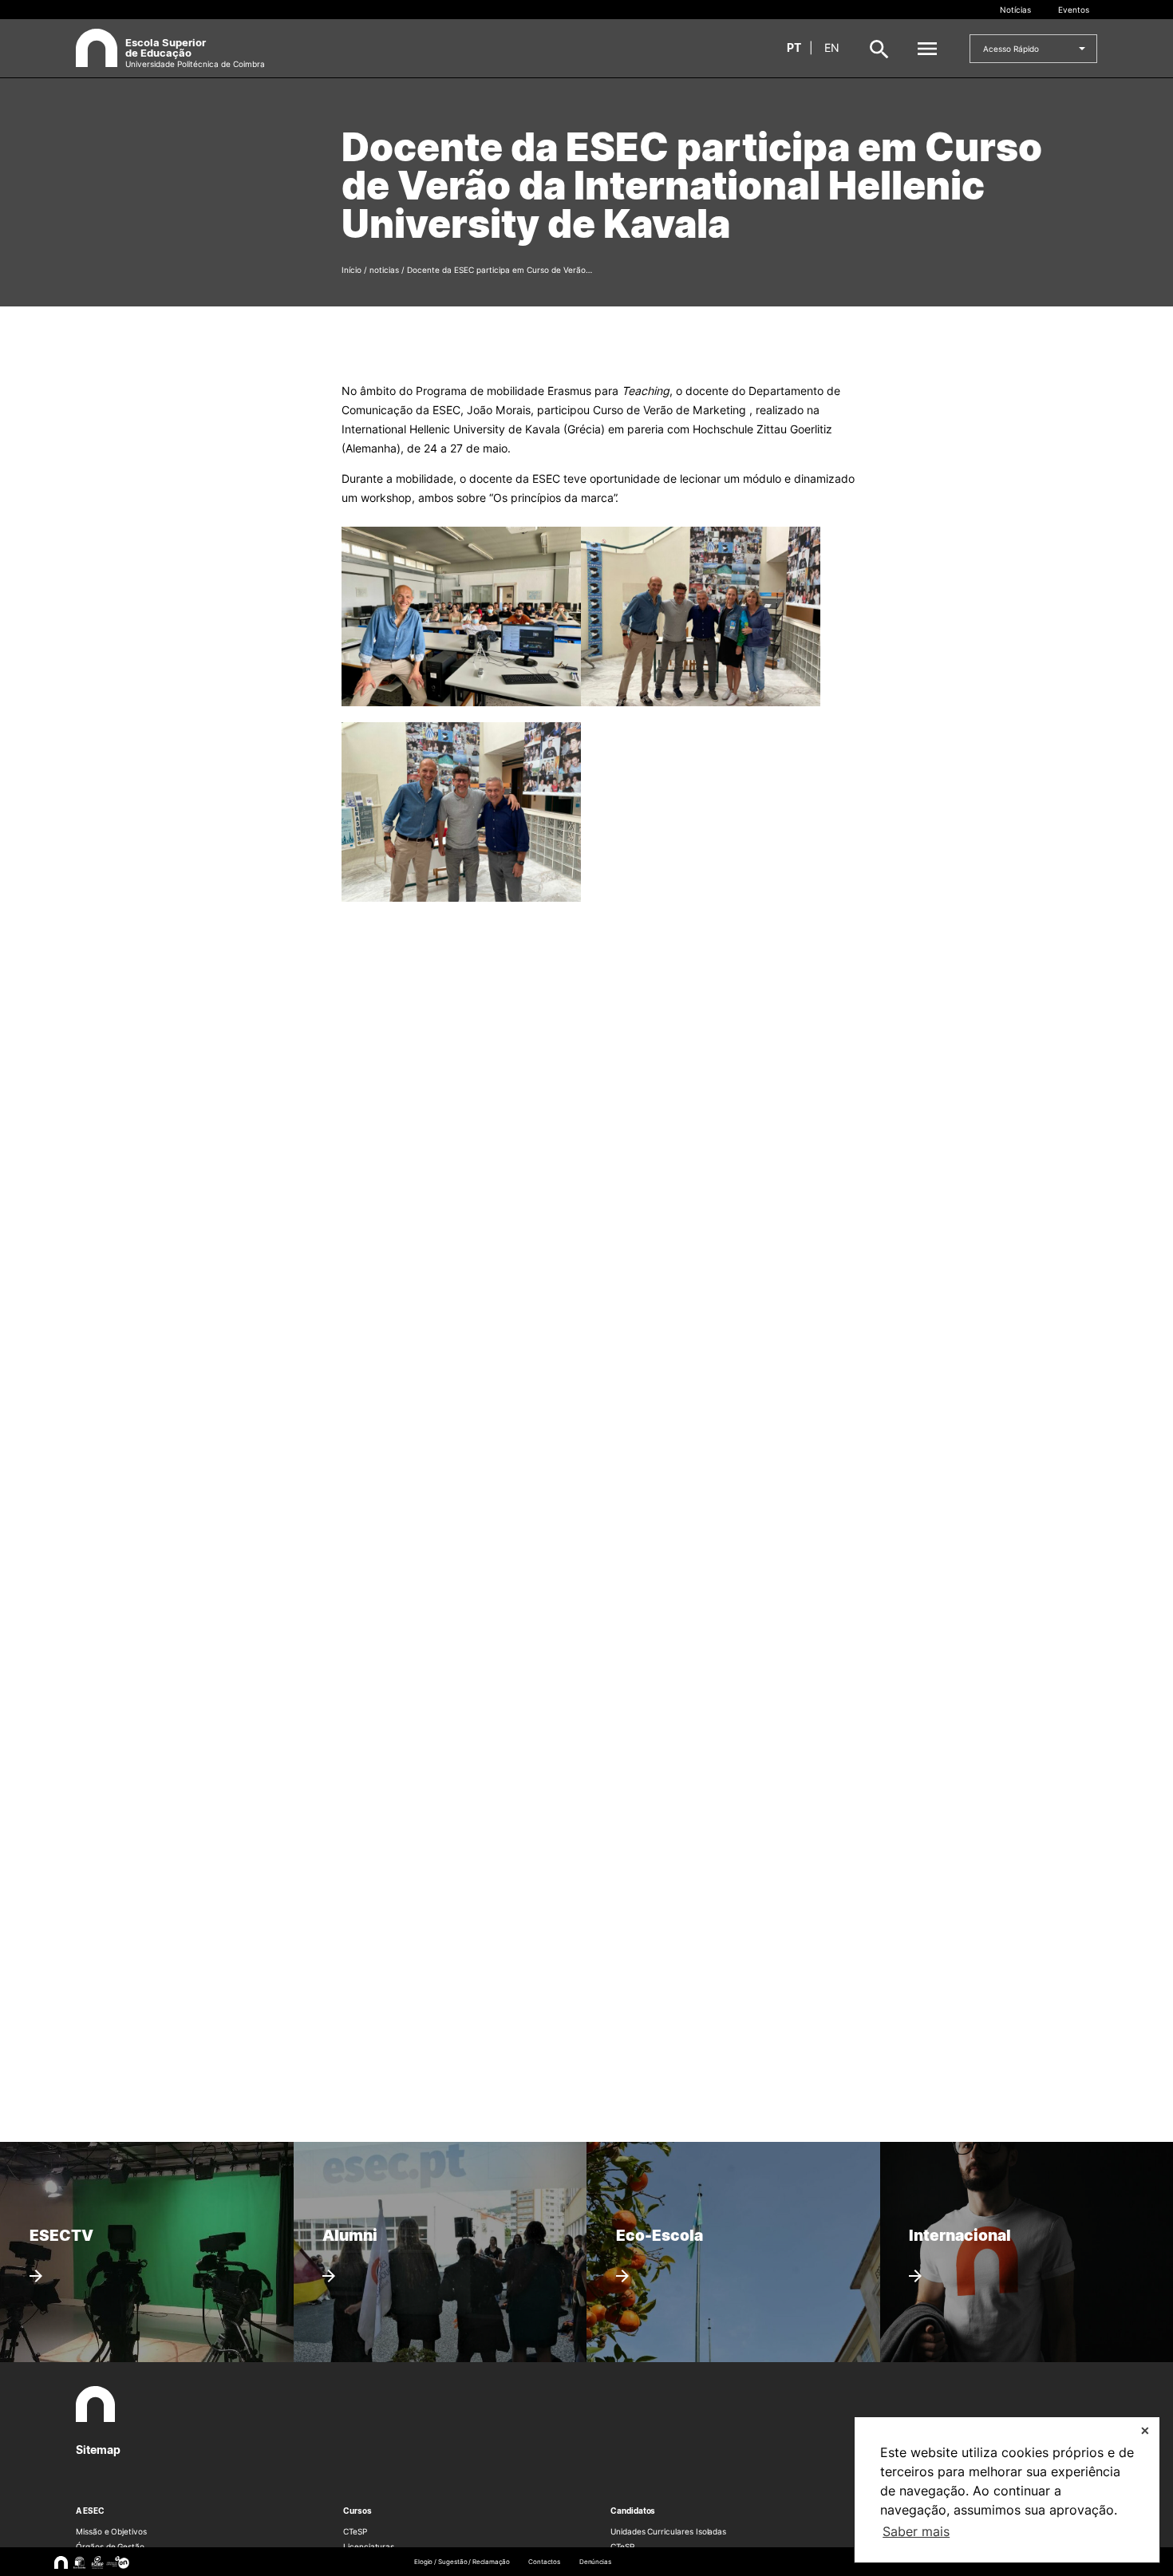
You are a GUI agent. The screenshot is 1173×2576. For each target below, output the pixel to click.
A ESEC (90, 2511)
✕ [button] (1145, 2430)
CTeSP (355, 2531)
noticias (384, 270)
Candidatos (633, 2511)
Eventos (1074, 10)
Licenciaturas (369, 2546)
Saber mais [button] (916, 2531)
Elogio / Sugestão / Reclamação (462, 2562)
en (832, 47)
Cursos (357, 2511)
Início (352, 270)
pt (794, 47)
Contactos (544, 2562)
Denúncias (595, 2562)
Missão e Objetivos (111, 2531)
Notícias (1015, 10)
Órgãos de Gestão (110, 2546)
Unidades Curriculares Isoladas (668, 2531)
